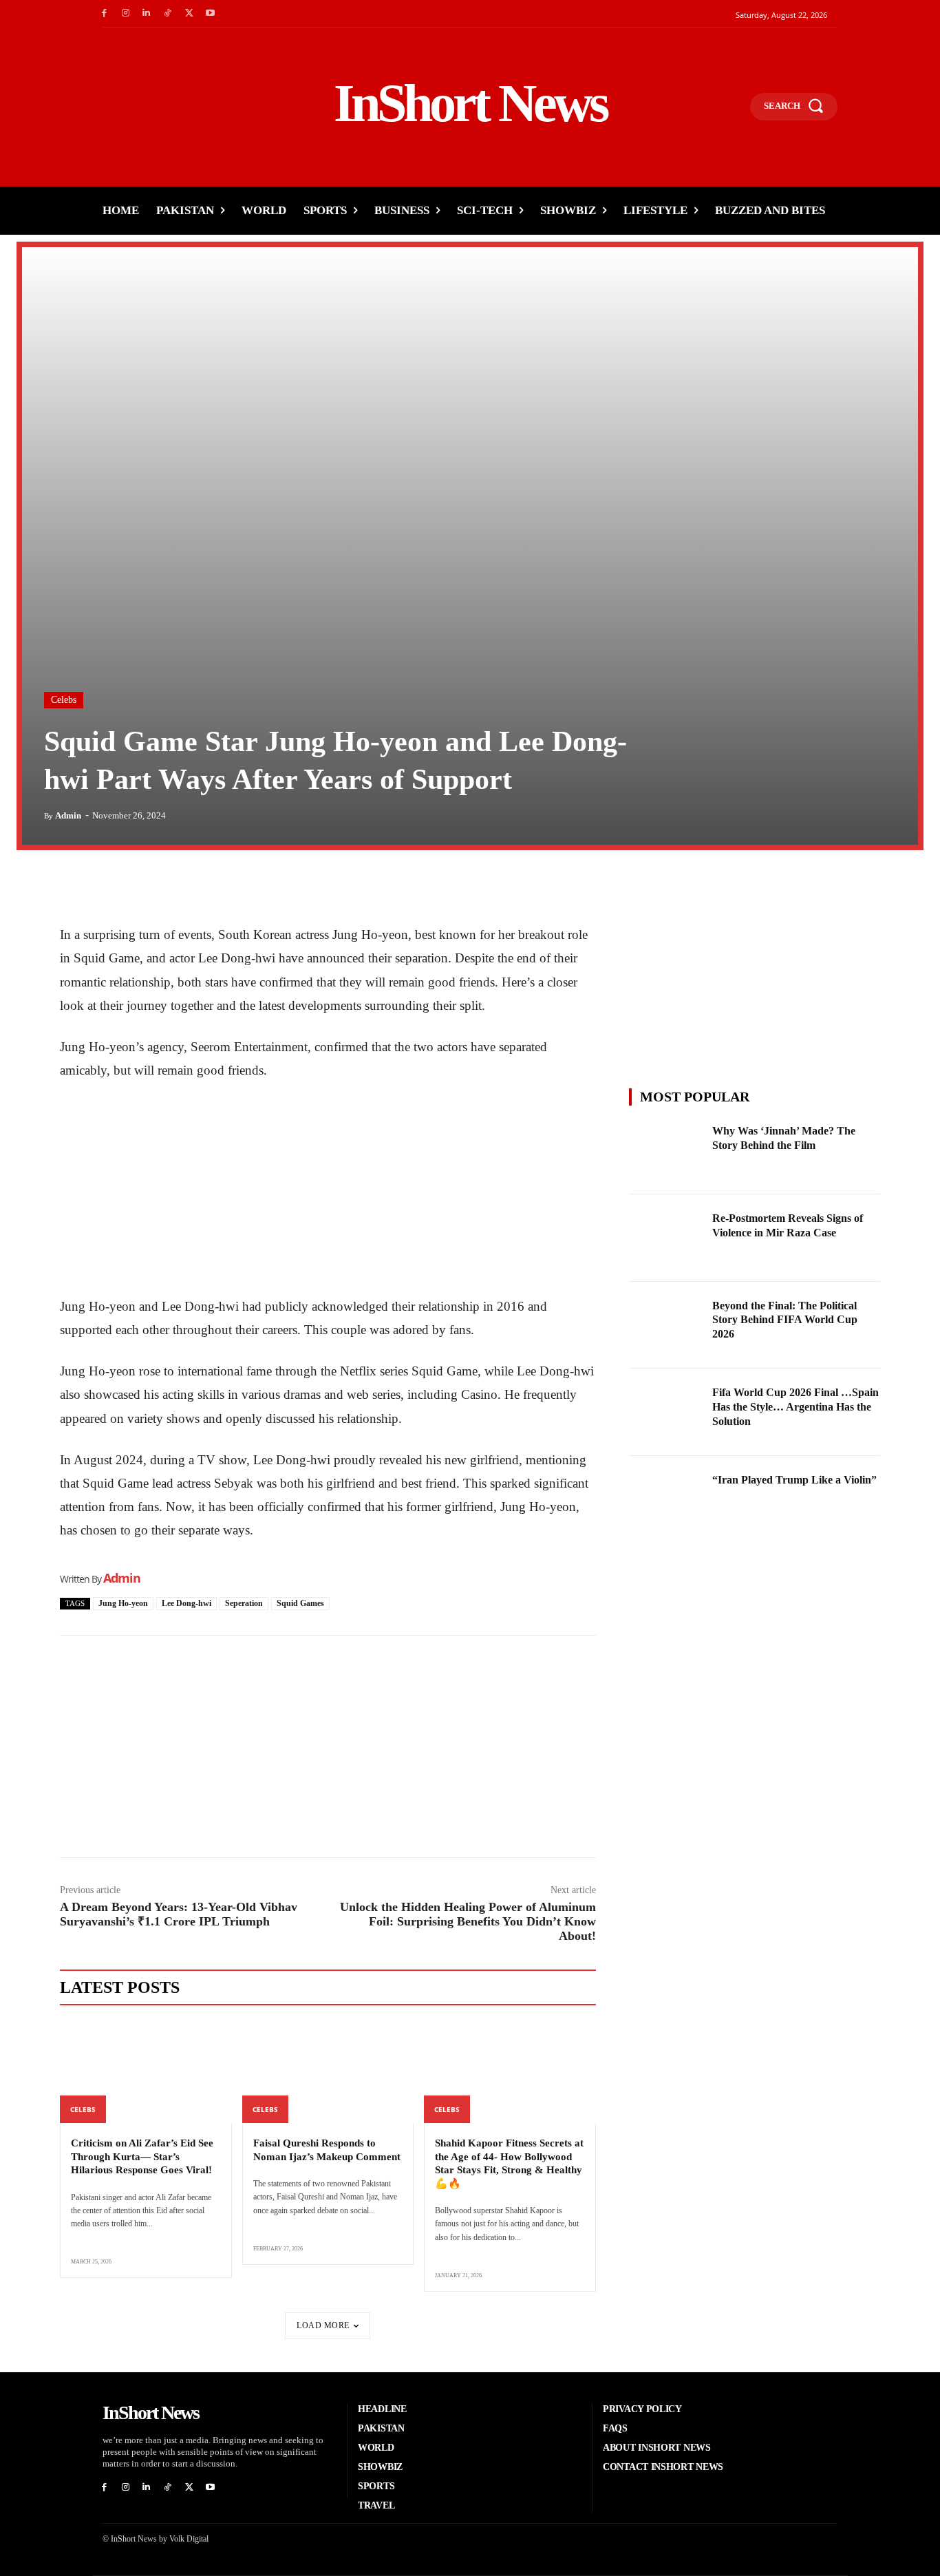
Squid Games (300, 1603)
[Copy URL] (200, 889)
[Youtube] (210, 13)
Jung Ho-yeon (123, 1603)
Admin (68, 815)
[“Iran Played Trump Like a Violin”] (667, 1500)
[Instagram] (126, 13)
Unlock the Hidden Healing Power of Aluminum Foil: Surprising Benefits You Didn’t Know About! (468, 1921)
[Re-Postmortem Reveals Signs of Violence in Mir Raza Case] (667, 1238)
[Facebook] (104, 13)
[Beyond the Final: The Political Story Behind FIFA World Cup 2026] (667, 1326)
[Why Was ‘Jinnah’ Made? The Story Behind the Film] (667, 1151)
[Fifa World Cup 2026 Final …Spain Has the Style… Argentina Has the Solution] (667, 1412)
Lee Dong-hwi (186, 1603)
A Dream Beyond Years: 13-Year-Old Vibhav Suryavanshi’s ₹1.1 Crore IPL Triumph (179, 1914)
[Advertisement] (328, 1750)
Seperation (244, 1603)
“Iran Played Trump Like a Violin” (794, 1480)
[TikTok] (168, 13)
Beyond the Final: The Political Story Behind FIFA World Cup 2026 (785, 1320)
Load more (323, 2325)
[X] (189, 13)
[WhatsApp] (137, 889)
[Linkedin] (147, 13)
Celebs (64, 700)
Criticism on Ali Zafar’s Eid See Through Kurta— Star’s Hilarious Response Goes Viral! (142, 2156)
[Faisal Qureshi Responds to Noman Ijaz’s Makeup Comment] (328, 2072)
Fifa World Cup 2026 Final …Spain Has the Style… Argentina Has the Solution (795, 1407)
